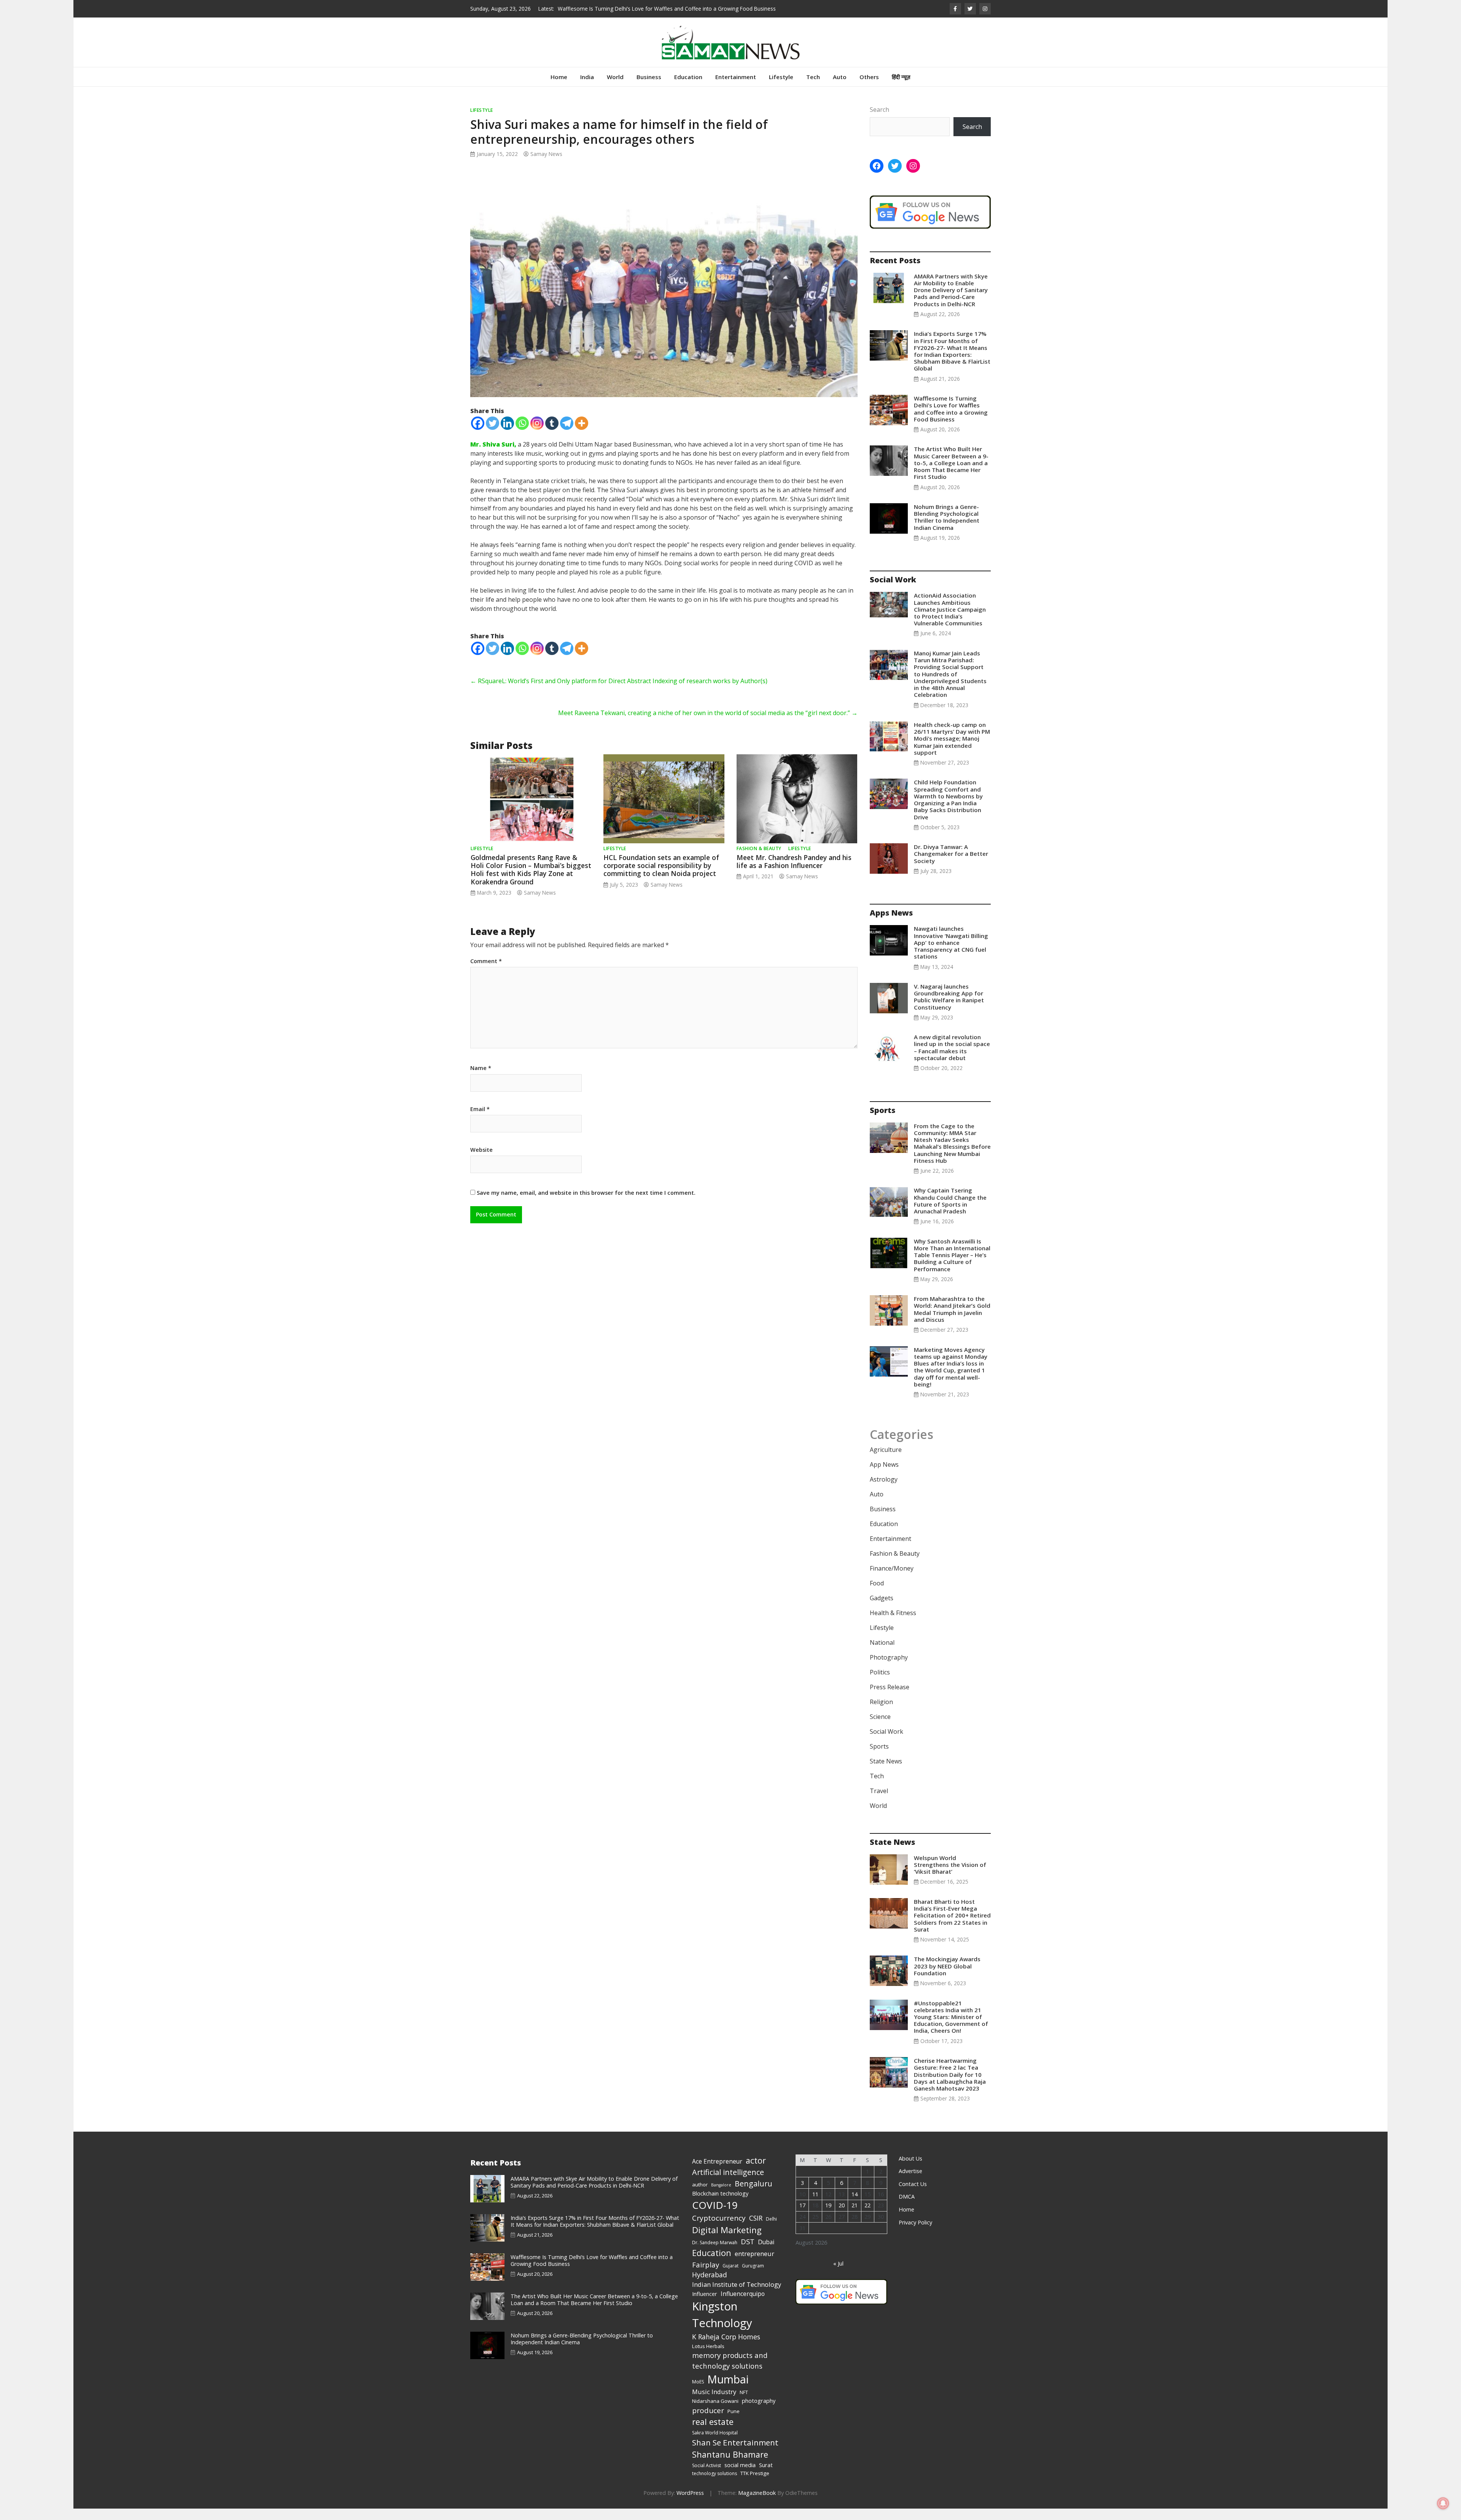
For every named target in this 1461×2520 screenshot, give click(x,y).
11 (815, 2206)
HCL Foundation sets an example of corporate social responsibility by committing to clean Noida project (661, 877)
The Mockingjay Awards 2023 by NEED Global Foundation (947, 1977)
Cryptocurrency (719, 2229)
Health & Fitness (893, 1624)
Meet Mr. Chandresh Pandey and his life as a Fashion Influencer (794, 873)
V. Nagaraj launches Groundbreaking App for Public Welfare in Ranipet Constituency (949, 1008)
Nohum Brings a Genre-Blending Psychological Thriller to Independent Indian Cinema (660, 9)
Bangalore (721, 2196)
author (700, 2196)
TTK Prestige (755, 2485)
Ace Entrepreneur (717, 2173)
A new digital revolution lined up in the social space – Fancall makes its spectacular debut (952, 1059)
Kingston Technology (722, 2326)
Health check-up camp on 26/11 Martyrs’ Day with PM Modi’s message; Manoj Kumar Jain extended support (952, 750)
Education (688, 88)
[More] (582, 435)
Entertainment (736, 88)
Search (879, 121)
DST (748, 2253)
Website (481, 1161)
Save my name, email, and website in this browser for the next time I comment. (586, 1204)
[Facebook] (478, 435)
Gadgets (882, 1609)
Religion (881, 1713)
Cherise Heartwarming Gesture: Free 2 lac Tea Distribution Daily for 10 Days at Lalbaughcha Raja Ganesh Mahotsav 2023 (950, 2086)
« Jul (838, 2275)
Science (880, 1728)
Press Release (890, 1698)
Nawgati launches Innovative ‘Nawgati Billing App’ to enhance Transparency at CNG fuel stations (951, 954)
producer (708, 2422)
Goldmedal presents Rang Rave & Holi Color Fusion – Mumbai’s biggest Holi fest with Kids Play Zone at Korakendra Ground (531, 881)
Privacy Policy (915, 2234)
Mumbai (728, 2391)
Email (480, 1121)
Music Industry (714, 2403)
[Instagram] (537, 435)
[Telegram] (567, 435)
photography (759, 2412)
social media (740, 2476)
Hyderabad (710, 2286)
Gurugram (753, 2277)
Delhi (771, 2230)
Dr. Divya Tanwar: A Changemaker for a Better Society (951, 865)
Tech (813, 88)
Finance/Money (892, 1580)
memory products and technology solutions (730, 2372)
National (882, 1654)
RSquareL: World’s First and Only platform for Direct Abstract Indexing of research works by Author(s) (619, 692)
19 (828, 2217)
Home (559, 88)
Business (649, 88)
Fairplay (706, 2276)
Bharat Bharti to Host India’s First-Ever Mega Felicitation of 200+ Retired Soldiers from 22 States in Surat (952, 1927)
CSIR (756, 2229)
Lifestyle (781, 88)
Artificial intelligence (728, 2184)
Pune (734, 2423)
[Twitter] (493, 435)
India (587, 88)
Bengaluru (754, 2195)
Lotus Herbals (708, 2358)
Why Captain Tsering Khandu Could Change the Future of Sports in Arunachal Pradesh (950, 1212)
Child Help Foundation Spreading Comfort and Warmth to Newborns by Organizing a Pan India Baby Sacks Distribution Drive (948, 811)
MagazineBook (757, 2504)
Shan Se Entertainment (735, 2454)
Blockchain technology (720, 2205)
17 (802, 2217)
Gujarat (730, 2277)
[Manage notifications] (1443, 2503)
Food (877, 1595)
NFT (744, 2404)
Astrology (884, 1491)
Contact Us (913, 2195)
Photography (889, 1669)
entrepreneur (754, 2265)
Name (481, 1080)
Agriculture (886, 1461)
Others (869, 88)
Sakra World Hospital (715, 2444)
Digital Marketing (727, 2241)
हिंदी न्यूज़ (901, 88)
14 (855, 2206)
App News (884, 1476)
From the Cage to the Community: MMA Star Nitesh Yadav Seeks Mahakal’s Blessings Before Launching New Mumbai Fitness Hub (952, 1155)
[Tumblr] (552, 435)
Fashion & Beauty (759, 860)
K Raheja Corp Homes (726, 2348)
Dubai (766, 2253)
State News (886, 1773)
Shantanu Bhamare (730, 2466)
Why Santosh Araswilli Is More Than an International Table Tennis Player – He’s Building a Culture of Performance (952, 1266)
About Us (910, 2170)
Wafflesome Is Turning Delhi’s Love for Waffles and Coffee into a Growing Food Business (951, 420)
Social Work (886, 1743)
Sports (879, 1758)
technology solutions (715, 2485)
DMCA (907, 2208)
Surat (766, 2476)
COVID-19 (715, 2216)
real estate (713, 2433)
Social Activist (707, 2477)
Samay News (546, 165)
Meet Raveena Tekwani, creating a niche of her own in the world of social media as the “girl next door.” (708, 724)
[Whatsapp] (522, 435)
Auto (840, 88)
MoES (698, 2393)
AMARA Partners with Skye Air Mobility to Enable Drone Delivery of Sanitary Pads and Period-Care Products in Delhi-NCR (951, 301)
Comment (486, 973)
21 (855, 2217)
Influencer (705, 2305)
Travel (879, 1802)
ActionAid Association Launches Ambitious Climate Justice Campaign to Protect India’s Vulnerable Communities (950, 621)
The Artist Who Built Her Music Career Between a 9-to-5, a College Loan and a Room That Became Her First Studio (951, 474)
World (615, 88)
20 (842, 2217)
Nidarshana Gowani (715, 2412)
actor (756, 2172)
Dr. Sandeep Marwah (715, 2254)
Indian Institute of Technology (737, 2296)
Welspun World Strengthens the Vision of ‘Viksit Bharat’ (950, 1876)
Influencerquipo (743, 2305)
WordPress (690, 2504)
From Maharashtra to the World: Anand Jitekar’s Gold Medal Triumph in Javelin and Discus (952, 1320)
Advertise (910, 2182)
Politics (880, 1684)
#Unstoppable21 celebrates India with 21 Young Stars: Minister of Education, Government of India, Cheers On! (951, 2028)
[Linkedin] (507, 435)
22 (867, 2217)
